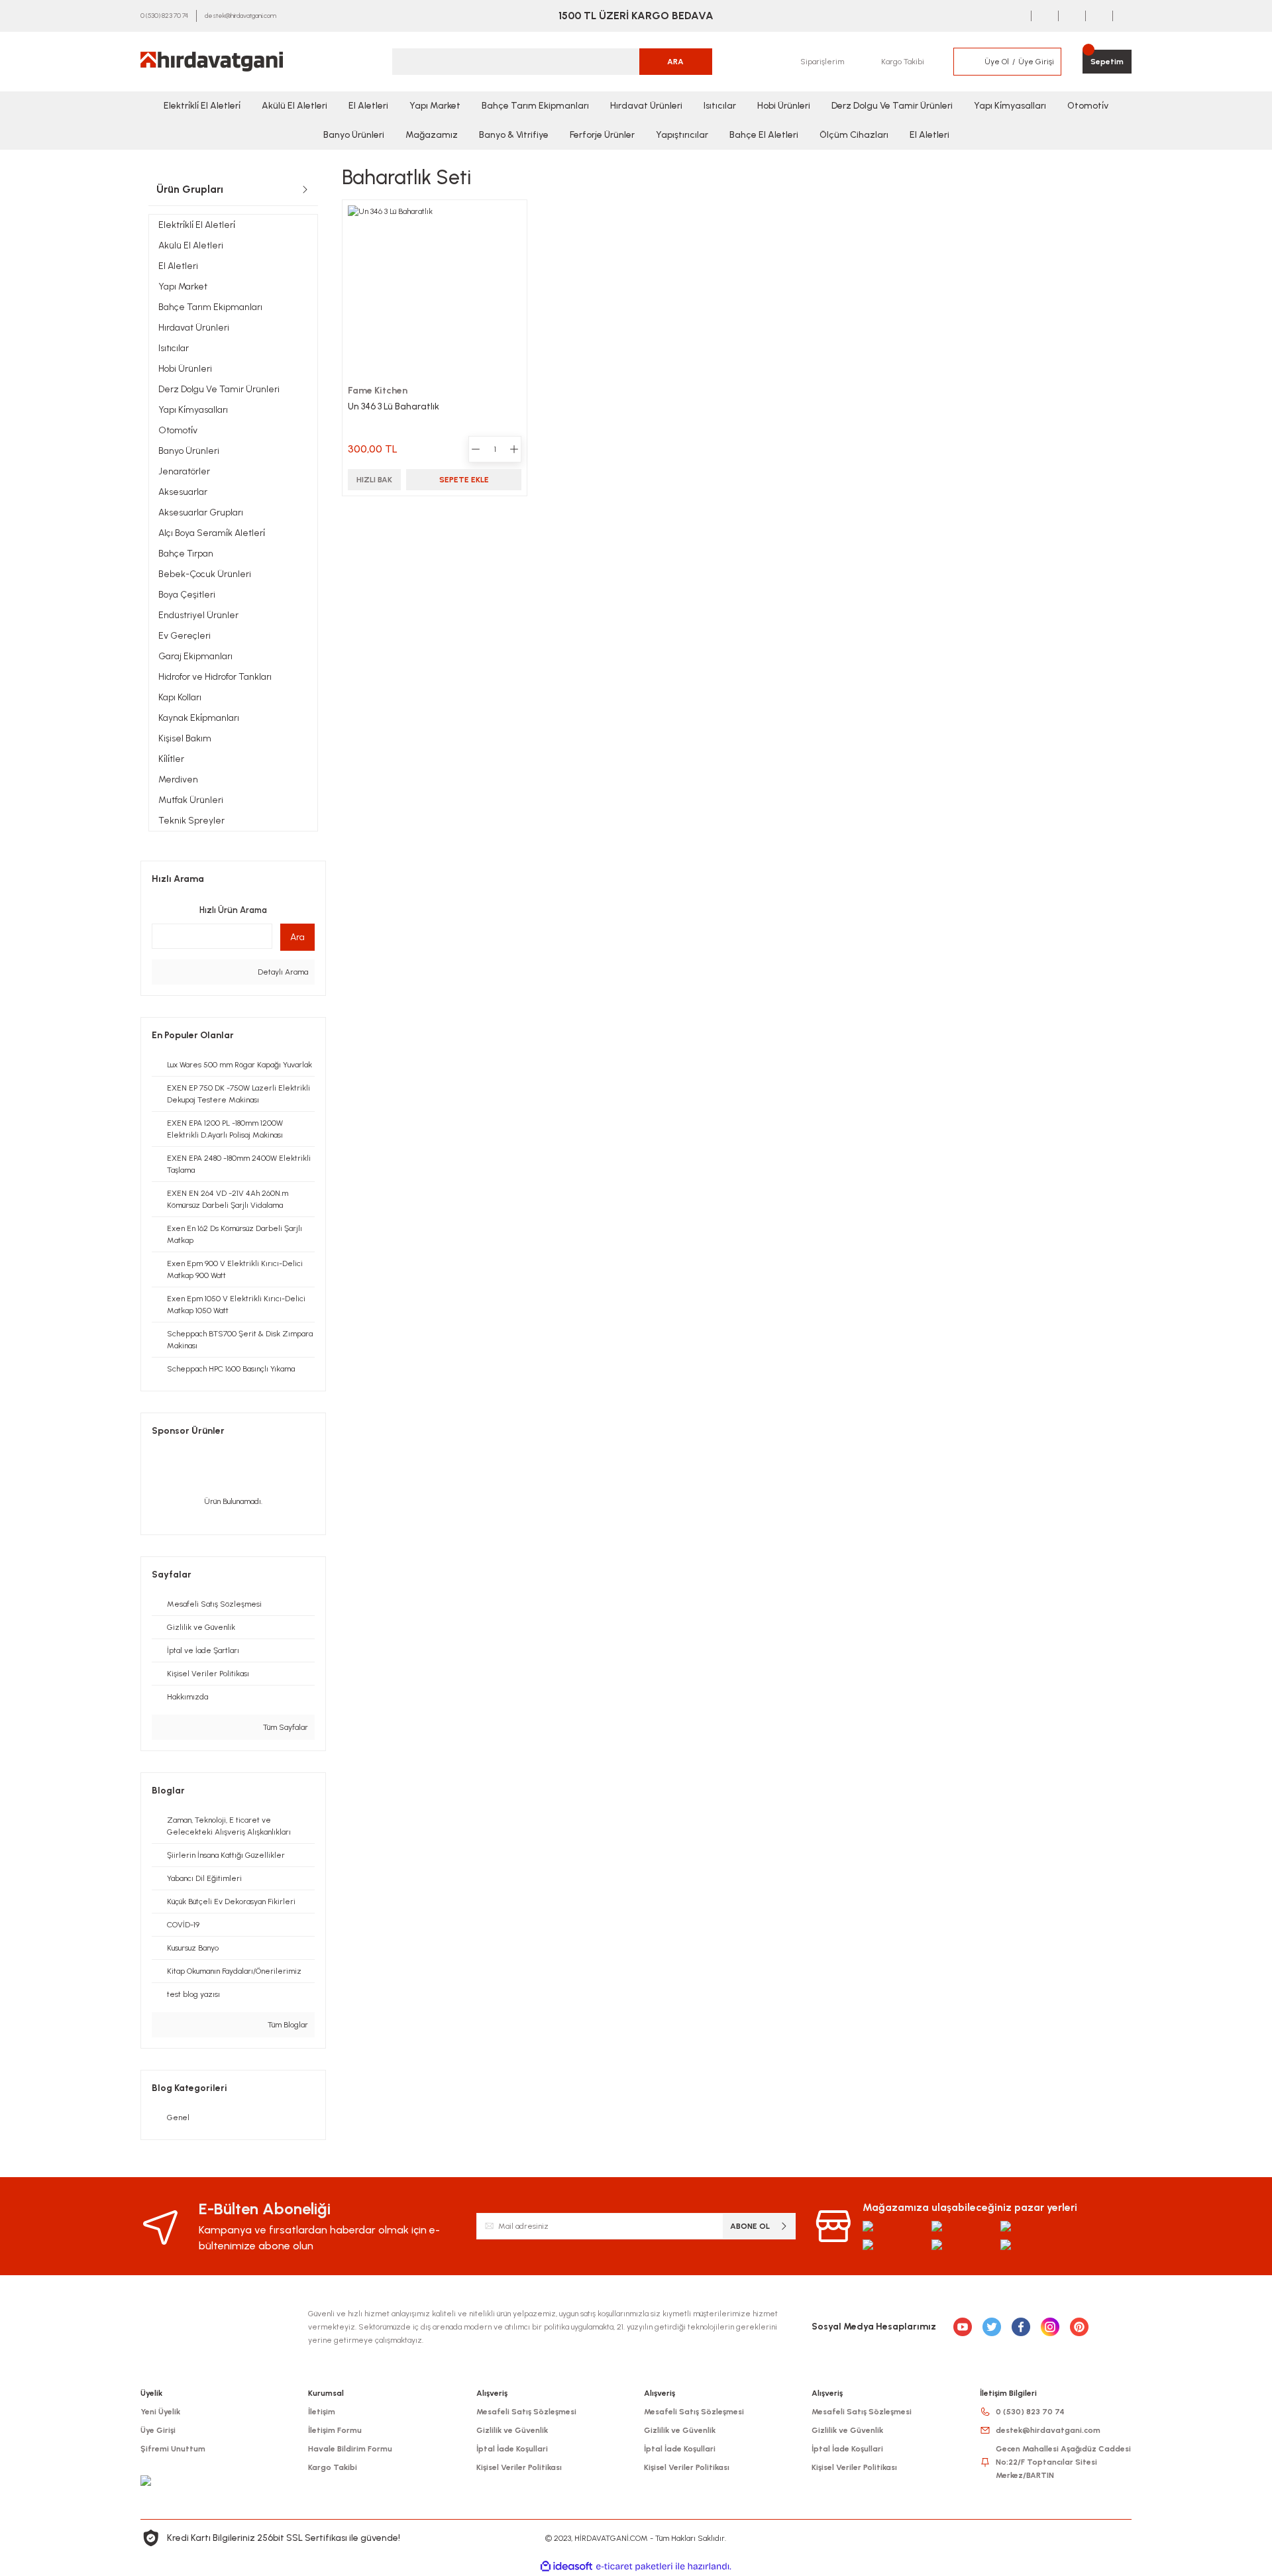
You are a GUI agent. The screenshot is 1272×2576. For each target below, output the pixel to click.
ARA (675, 62)
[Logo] (212, 62)
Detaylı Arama (282, 972)
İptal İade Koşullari (512, 2449)
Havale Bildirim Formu (350, 2449)
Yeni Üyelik (160, 2412)
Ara (297, 937)
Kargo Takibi (333, 2467)
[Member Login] (969, 62)
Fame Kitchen (378, 391)
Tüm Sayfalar (285, 1727)
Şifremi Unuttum (173, 2449)
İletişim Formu (335, 2430)
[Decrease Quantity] (476, 449)
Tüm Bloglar (287, 2025)
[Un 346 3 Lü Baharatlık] (435, 292)
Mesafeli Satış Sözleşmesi (526, 2412)
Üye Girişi (158, 2430)
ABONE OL (750, 2226)
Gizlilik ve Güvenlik (512, 2430)
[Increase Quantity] (514, 449)
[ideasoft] (566, 2566)
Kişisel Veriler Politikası (519, 2467)
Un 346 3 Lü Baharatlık (394, 406)
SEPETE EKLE (464, 480)
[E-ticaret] (634, 2566)
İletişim (322, 2412)
